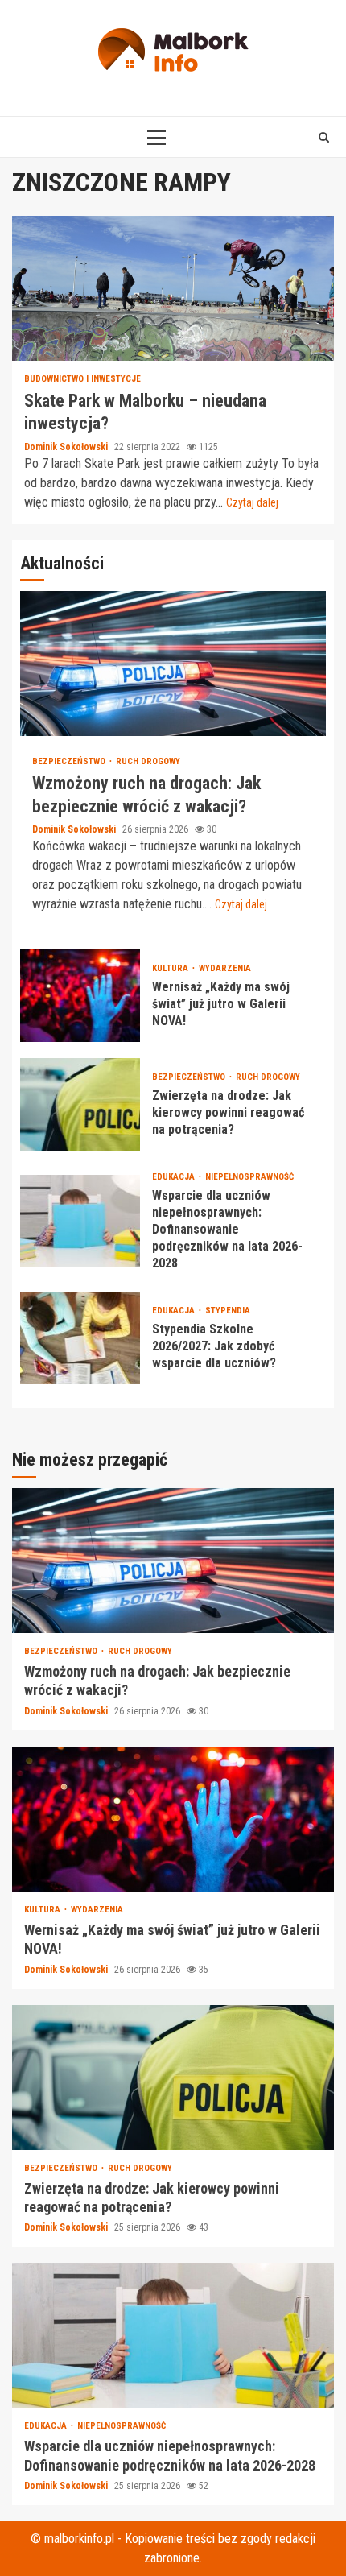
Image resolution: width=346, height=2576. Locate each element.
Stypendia (228, 1311)
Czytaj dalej (252, 502)
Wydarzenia (225, 968)
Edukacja (175, 1177)
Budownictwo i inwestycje (82, 379)
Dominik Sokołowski (67, 447)
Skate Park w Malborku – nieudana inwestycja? (173, 288)
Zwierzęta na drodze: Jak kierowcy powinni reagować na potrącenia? (80, 1104)
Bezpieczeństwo (70, 761)
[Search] (324, 137)
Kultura (171, 968)
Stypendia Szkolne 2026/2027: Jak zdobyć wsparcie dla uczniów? (80, 1338)
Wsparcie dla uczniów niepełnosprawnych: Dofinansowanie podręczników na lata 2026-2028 (80, 1221)
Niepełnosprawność (249, 1177)
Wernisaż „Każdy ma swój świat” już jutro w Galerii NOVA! (80, 996)
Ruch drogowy (148, 761)
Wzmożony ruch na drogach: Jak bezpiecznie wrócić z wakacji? (173, 664)
